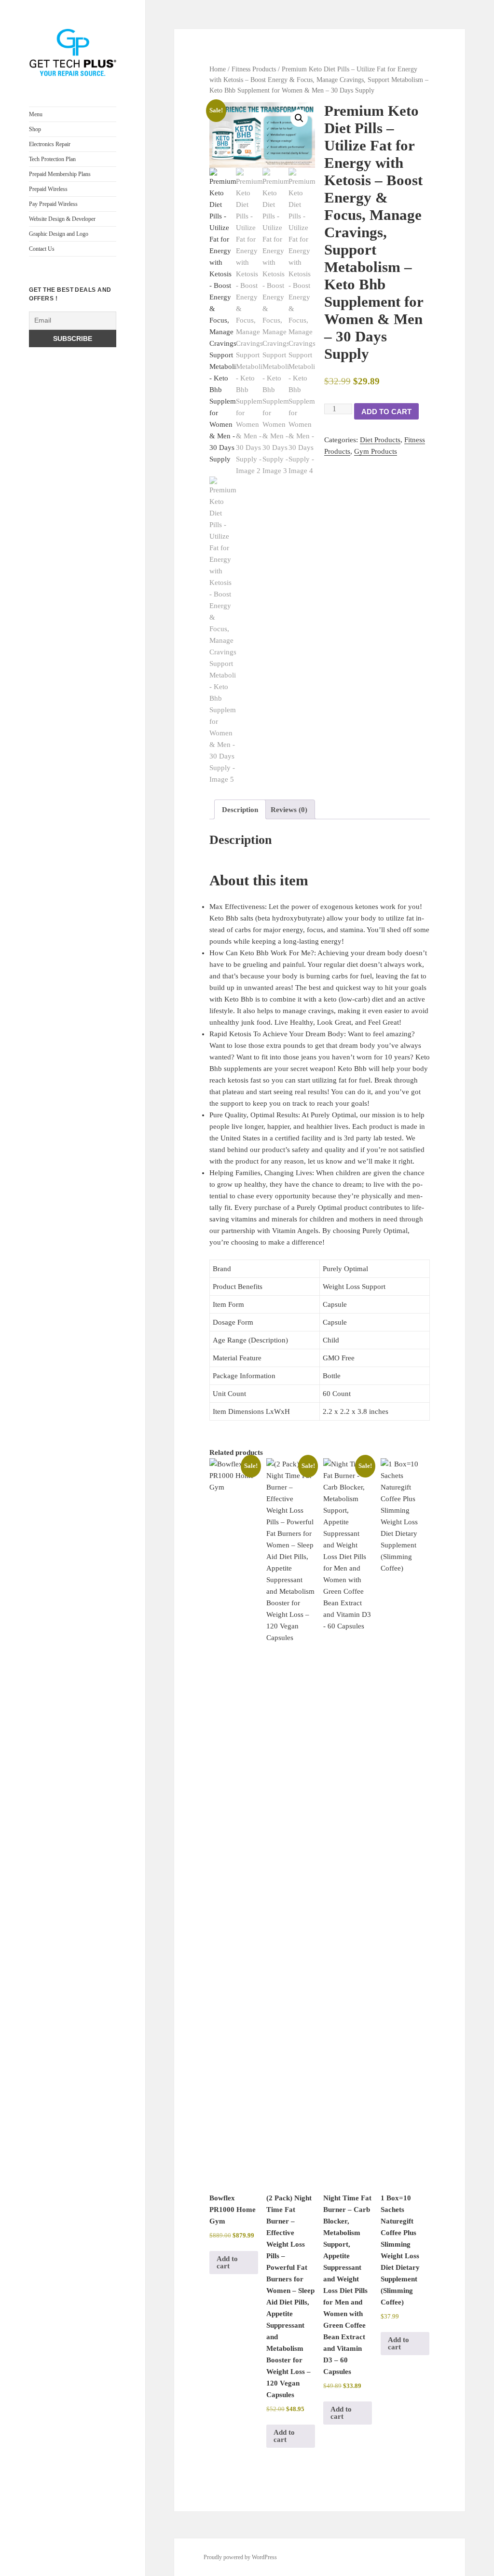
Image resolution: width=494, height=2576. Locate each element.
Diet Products (380, 440)
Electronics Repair (50, 144)
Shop (35, 129)
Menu (36, 114)
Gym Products (376, 451)
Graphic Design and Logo (59, 234)
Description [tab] (240, 810)
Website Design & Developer (62, 219)
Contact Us (42, 249)
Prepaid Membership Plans (60, 174)
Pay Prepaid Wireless (53, 204)
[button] (299, 118)
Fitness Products (254, 69)
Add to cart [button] (227, 2262)
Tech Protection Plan (52, 159)
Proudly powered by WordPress (240, 2557)
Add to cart (386, 412)
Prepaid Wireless (48, 189)
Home (218, 69)
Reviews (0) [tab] (289, 810)
